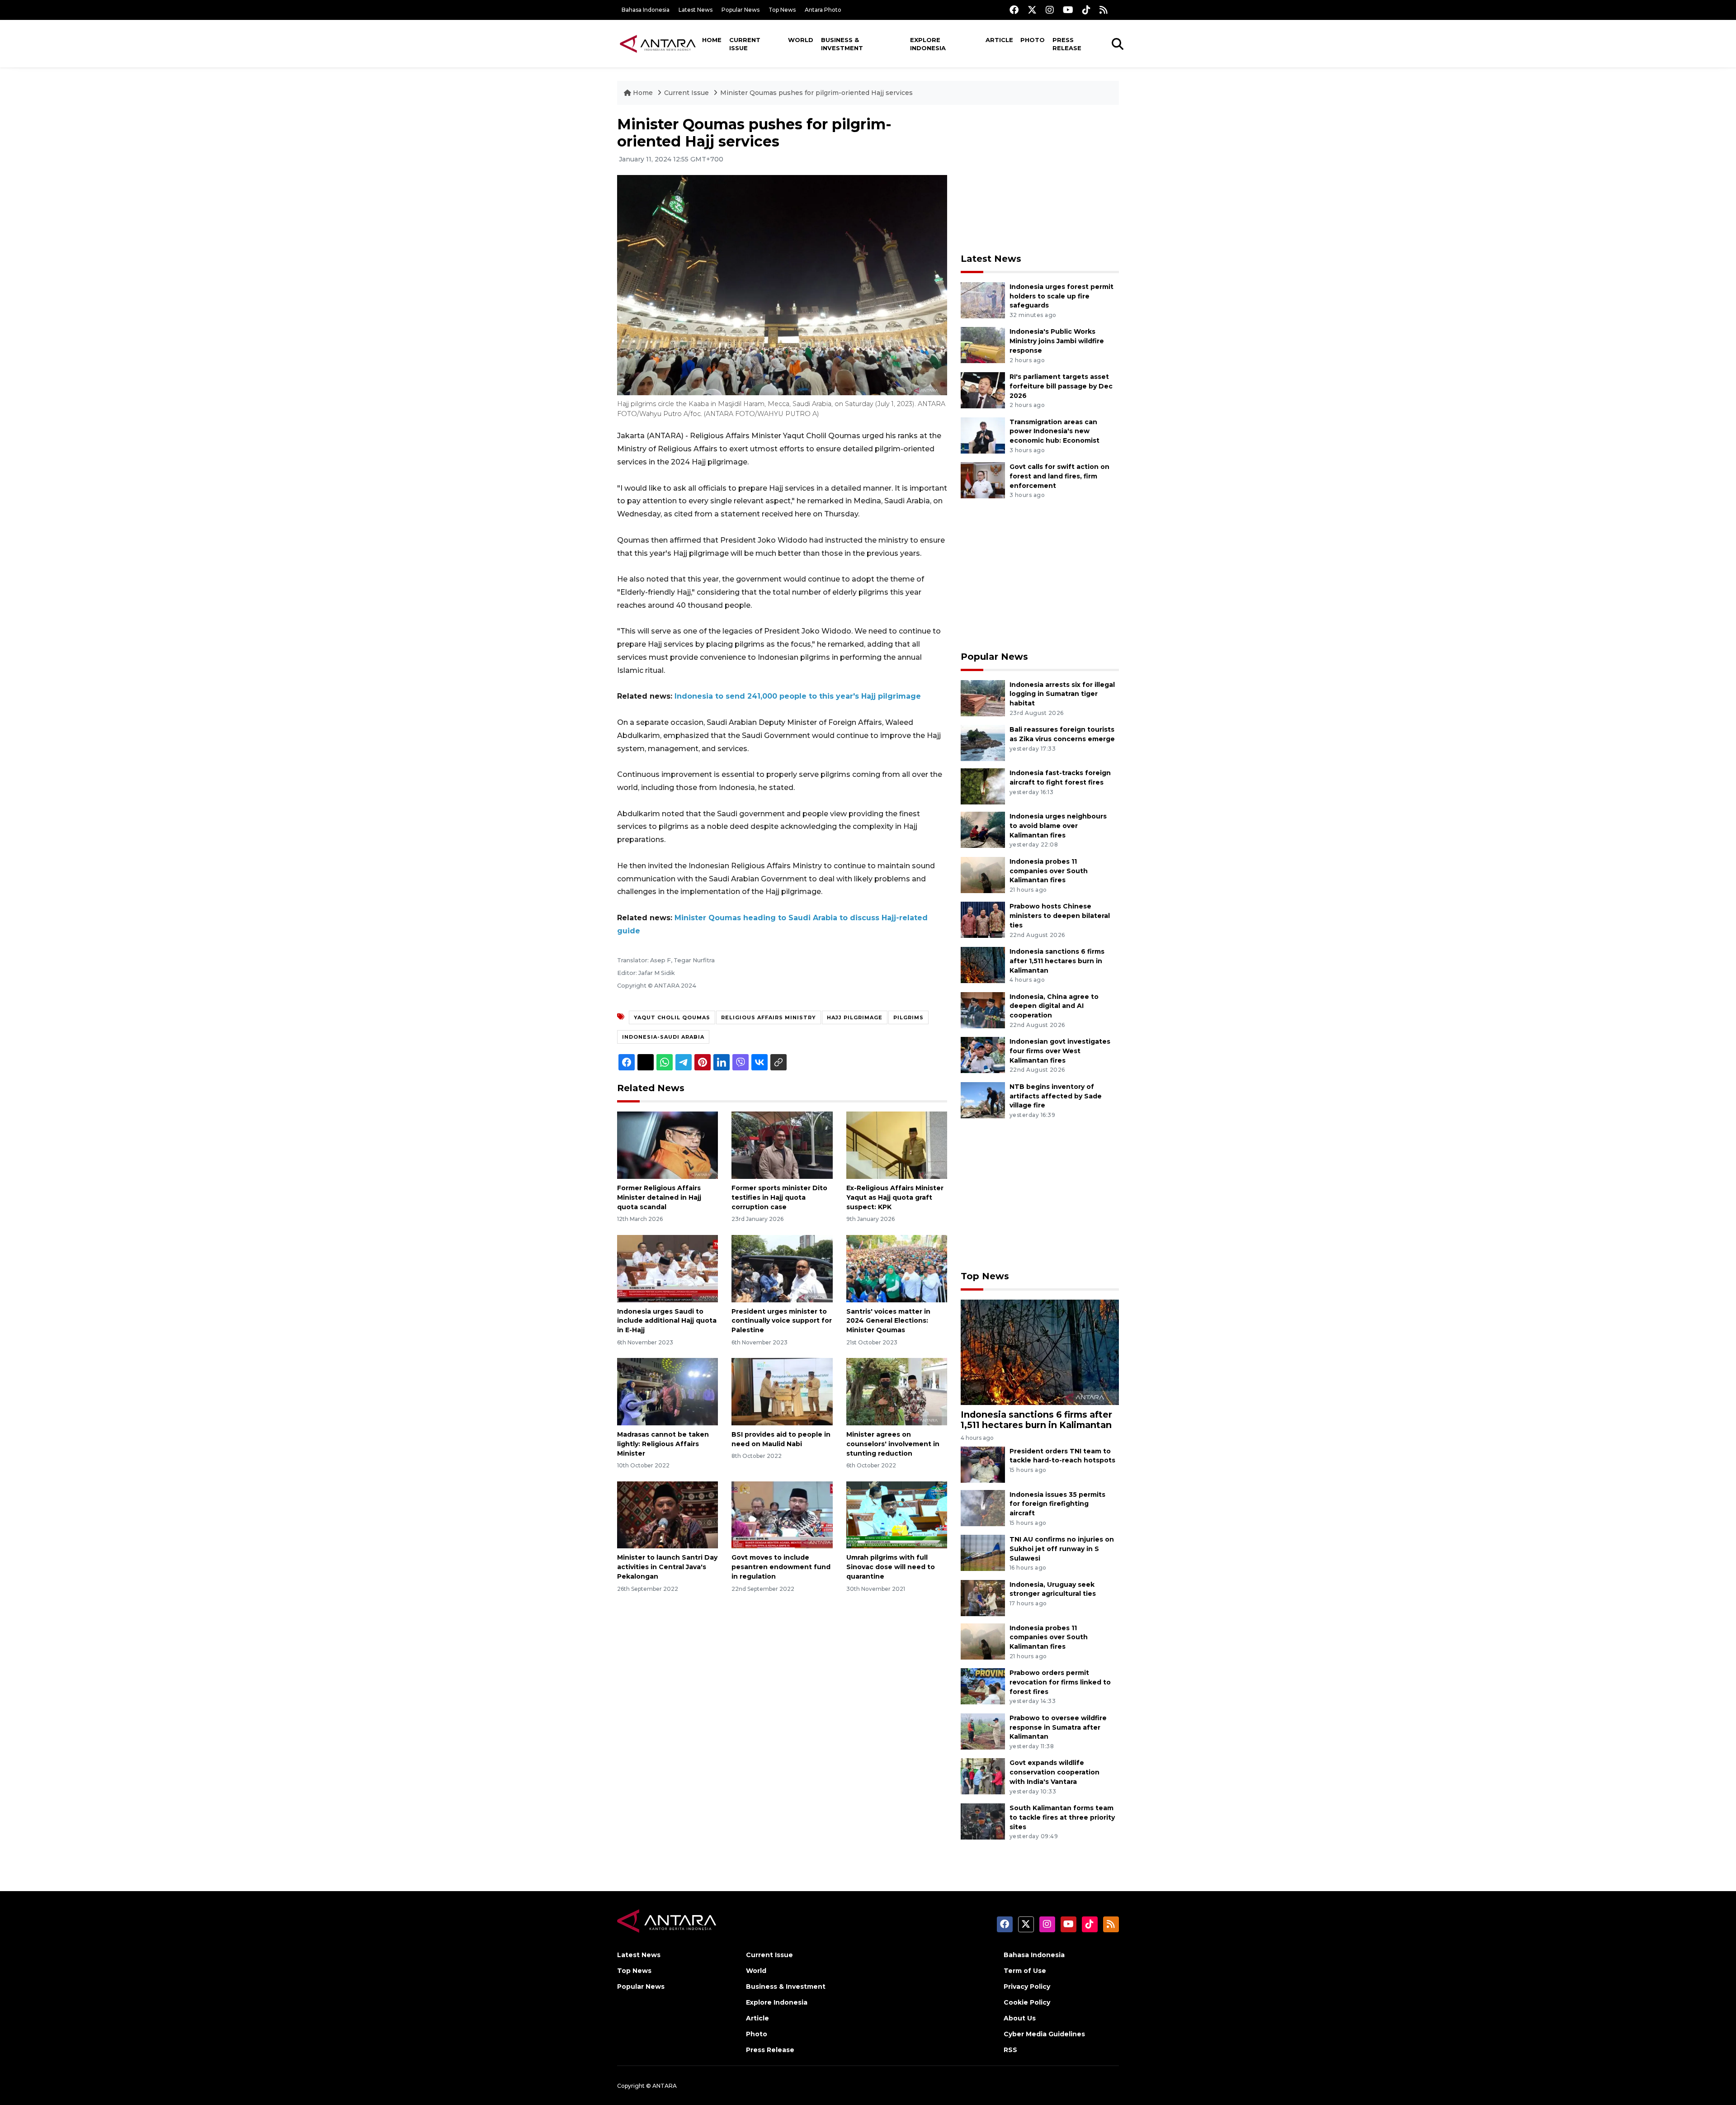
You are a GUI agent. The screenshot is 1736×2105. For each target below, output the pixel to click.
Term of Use (1025, 1971)
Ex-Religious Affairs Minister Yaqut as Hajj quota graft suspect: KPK (895, 1197)
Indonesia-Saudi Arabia (663, 1037)
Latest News (696, 10)
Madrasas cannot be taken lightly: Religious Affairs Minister (663, 1444)
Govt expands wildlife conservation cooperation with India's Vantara (1054, 1772)
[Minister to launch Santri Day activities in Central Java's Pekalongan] (668, 1514)
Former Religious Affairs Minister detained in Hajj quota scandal (659, 1197)
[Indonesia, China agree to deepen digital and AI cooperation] (983, 1010)
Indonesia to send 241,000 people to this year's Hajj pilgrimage (798, 696)
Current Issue (745, 44)
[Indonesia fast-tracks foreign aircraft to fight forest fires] (983, 786)
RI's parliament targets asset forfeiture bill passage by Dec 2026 (1061, 386)
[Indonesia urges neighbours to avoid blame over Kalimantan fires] (983, 829)
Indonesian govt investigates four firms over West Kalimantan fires (1060, 1051)
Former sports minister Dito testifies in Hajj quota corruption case (779, 1197)
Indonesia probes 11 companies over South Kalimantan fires (1049, 871)
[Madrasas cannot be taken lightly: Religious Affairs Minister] (668, 1391)
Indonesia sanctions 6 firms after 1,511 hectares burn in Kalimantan (1057, 961)
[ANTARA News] (658, 43)
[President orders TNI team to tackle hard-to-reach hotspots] (983, 1464)
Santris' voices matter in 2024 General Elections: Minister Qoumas (888, 1321)
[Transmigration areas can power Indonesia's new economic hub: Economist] (983, 435)
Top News (782, 10)
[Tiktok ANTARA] (1086, 10)
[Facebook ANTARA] (1014, 10)
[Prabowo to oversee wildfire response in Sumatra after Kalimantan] (983, 1731)
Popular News (741, 10)
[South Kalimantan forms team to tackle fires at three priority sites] (983, 1821)
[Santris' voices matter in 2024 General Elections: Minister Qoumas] (897, 1268)
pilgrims (908, 1017)
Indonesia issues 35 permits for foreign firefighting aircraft (1057, 1504)
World (801, 40)
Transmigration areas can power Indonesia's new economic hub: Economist (1054, 431)
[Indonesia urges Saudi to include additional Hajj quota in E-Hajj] (668, 1268)
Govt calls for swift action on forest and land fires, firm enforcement (1059, 476)
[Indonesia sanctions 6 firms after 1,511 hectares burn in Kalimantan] (983, 964)
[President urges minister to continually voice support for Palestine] (782, 1268)
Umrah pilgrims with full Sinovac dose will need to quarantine (891, 1567)
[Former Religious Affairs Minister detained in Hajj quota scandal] (668, 1145)
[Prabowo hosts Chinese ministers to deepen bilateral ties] (983, 920)
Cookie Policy (1027, 2002)
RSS (1010, 2050)
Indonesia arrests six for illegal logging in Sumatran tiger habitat (1062, 694)
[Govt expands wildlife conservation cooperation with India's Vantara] (983, 1776)
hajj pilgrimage (855, 1017)
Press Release (1067, 44)
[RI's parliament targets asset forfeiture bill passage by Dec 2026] (983, 390)
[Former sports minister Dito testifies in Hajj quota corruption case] (782, 1145)
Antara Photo (823, 10)
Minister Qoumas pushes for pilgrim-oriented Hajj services (816, 93)
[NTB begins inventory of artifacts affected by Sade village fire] (983, 1100)
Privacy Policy (1027, 1987)
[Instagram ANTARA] (1050, 10)
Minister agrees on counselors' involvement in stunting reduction (893, 1444)
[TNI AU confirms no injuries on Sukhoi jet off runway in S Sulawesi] (983, 1552)
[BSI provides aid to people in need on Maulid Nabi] (782, 1391)
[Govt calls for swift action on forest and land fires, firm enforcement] (983, 480)
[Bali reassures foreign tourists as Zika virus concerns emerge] (983, 742)
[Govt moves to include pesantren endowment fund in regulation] (782, 1514)
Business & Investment (842, 44)
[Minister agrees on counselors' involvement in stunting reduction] (897, 1391)
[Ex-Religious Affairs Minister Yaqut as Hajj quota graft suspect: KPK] (897, 1145)
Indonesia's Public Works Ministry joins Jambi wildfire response (1057, 341)
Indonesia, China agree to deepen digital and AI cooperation (1054, 1006)
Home (712, 40)
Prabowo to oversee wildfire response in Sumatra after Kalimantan (1058, 1727)
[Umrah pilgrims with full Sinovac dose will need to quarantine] (897, 1514)
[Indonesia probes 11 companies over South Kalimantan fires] (983, 874)
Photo (1033, 40)
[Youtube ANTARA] (1068, 10)
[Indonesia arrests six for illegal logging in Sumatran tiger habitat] (983, 698)
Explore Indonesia (928, 44)
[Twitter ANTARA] (1032, 10)
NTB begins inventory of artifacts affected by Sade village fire (1056, 1096)
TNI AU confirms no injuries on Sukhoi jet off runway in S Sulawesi (1062, 1549)
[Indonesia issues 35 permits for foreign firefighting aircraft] (983, 1507)
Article (999, 40)
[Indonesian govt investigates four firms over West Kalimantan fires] (983, 1054)
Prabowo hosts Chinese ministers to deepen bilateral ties (1060, 916)
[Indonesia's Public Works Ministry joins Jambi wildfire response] (983, 345)
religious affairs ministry (769, 1017)
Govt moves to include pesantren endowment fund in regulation (781, 1567)
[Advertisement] (1040, 179)
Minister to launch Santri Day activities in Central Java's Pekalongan (667, 1567)
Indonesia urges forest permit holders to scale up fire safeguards (1061, 296)
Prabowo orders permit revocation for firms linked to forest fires (1060, 1682)
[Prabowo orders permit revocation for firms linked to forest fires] (983, 1686)
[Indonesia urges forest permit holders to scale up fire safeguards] (983, 300)
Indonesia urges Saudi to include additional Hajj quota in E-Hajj (667, 1321)
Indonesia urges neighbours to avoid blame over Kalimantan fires (1058, 826)
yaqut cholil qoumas (672, 1017)
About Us (1020, 2018)
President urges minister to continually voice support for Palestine (782, 1321)
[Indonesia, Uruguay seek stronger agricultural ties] (983, 1597)
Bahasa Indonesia (646, 10)
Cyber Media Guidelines (1044, 2034)
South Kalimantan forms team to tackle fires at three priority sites (1062, 1817)
